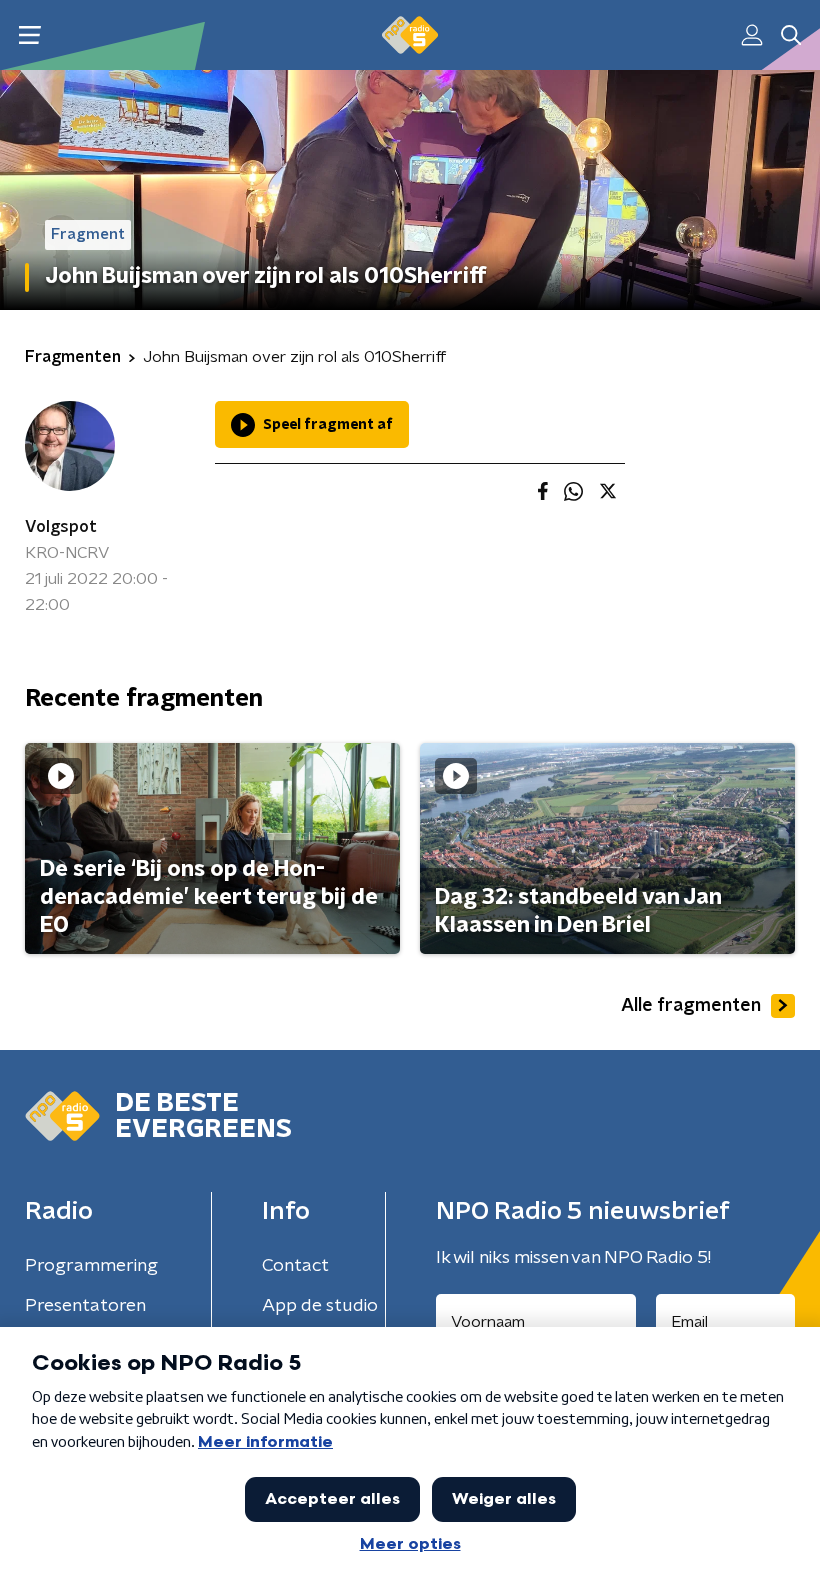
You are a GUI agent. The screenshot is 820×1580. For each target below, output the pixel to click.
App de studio (320, 1306)
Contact (295, 1266)
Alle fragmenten (691, 1006)
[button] (29, 35)
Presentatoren (85, 1306)
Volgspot (61, 527)
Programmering (91, 1266)
